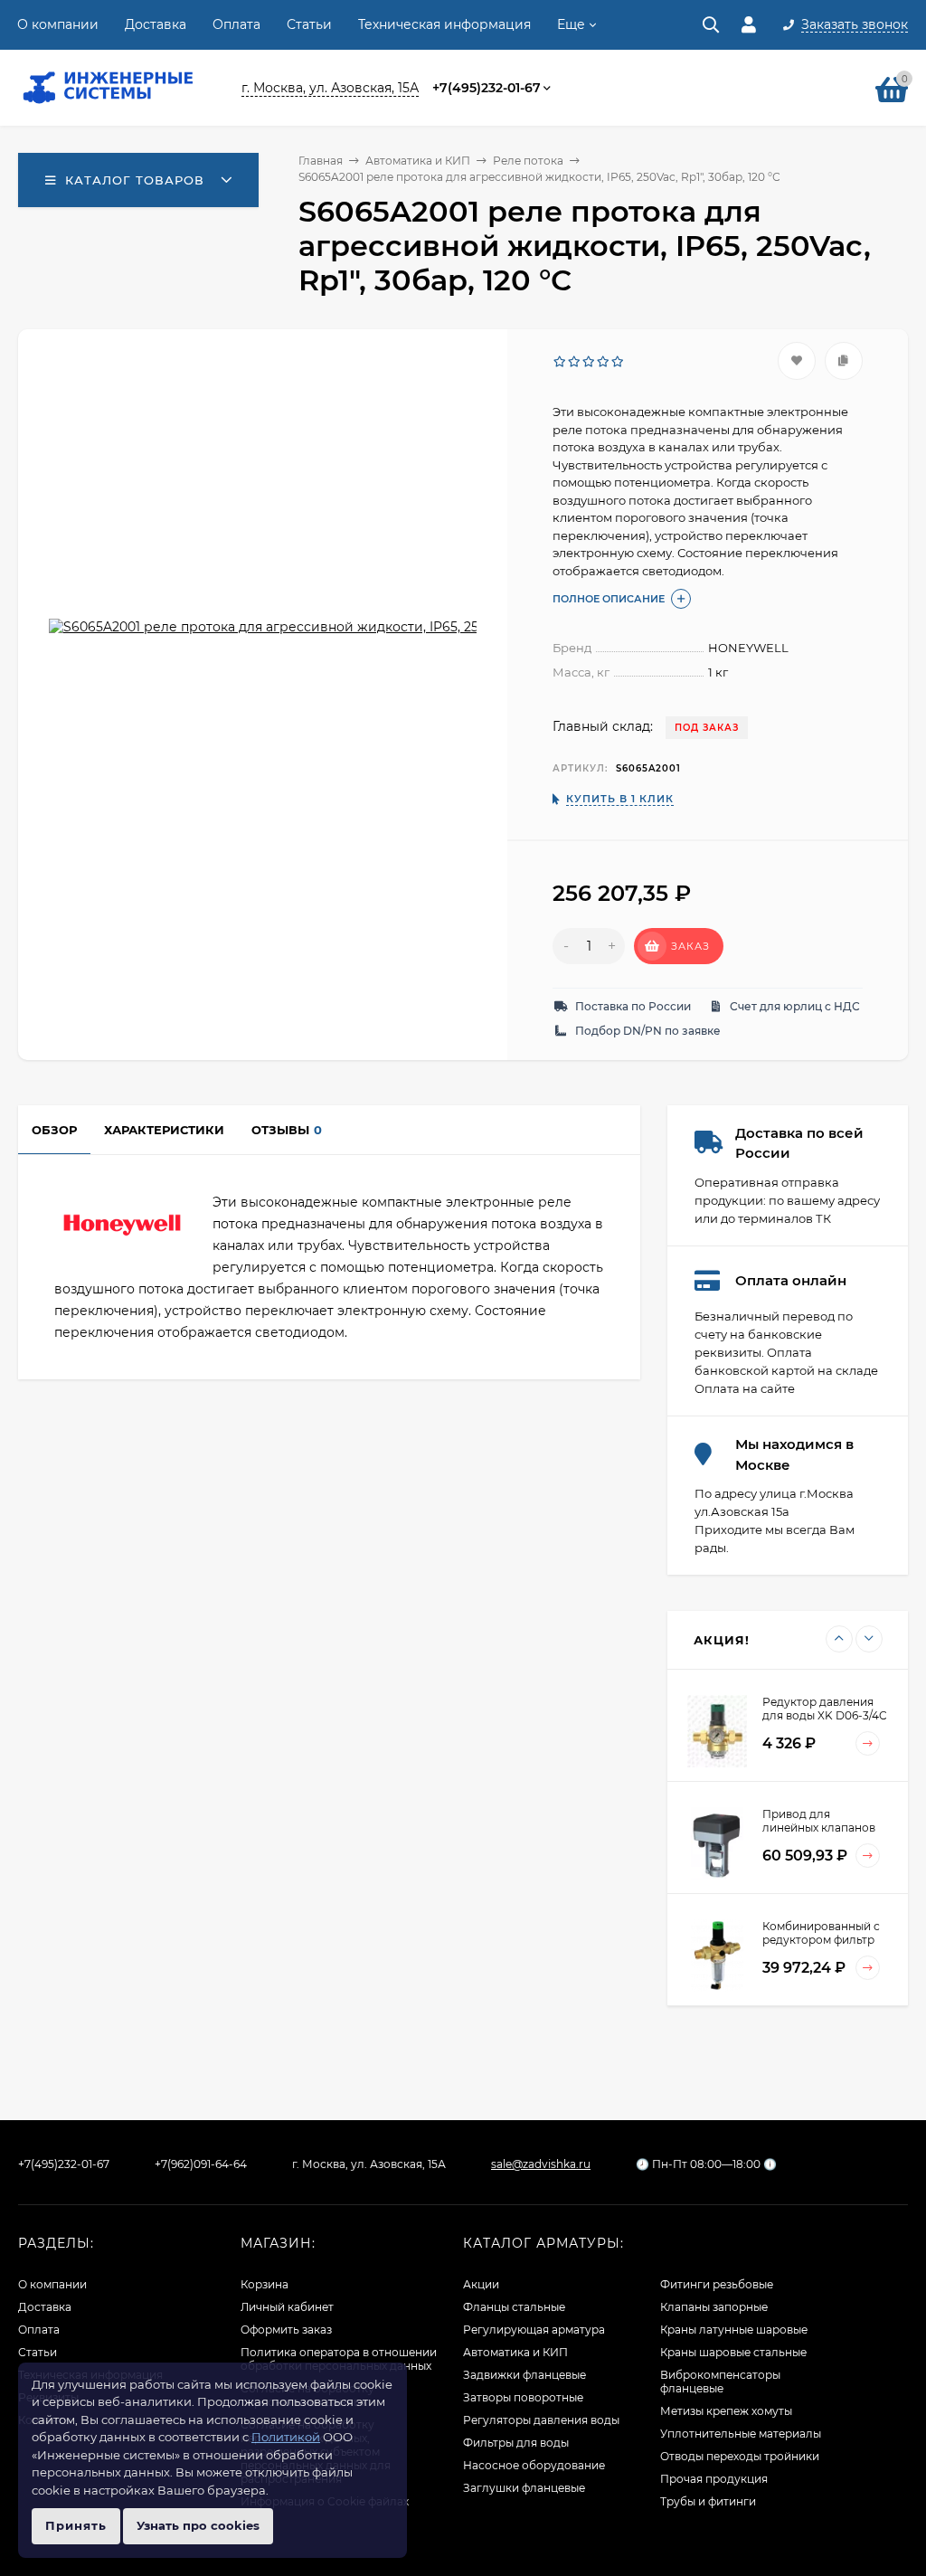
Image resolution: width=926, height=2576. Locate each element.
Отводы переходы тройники (740, 2456)
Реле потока (528, 161)
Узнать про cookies (198, 2525)
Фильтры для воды (516, 2443)
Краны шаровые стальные (733, 2352)
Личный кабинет (287, 2307)
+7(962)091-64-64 (201, 2164)
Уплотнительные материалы (741, 2434)
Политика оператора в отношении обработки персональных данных (339, 2359)
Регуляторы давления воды (541, 2420)
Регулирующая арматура (534, 2330)
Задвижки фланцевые (524, 2375)
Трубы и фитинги (708, 2501)
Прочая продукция (714, 2479)
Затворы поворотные (523, 2397)
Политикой (286, 2437)
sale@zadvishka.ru (541, 2164)
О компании (58, 24)
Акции (481, 2284)
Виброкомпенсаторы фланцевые (720, 2382)
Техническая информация (444, 24)
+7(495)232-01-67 (487, 88)
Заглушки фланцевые (524, 2488)
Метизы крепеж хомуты (726, 2411)
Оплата (236, 24)
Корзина (265, 2284)
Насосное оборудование (534, 2465)
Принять (76, 2525)
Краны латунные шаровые (734, 2330)
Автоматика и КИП (418, 161)
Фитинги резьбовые (717, 2284)
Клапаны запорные (714, 2307)
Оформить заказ (286, 2330)
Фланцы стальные (514, 2307)
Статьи (309, 24)
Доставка (156, 24)
